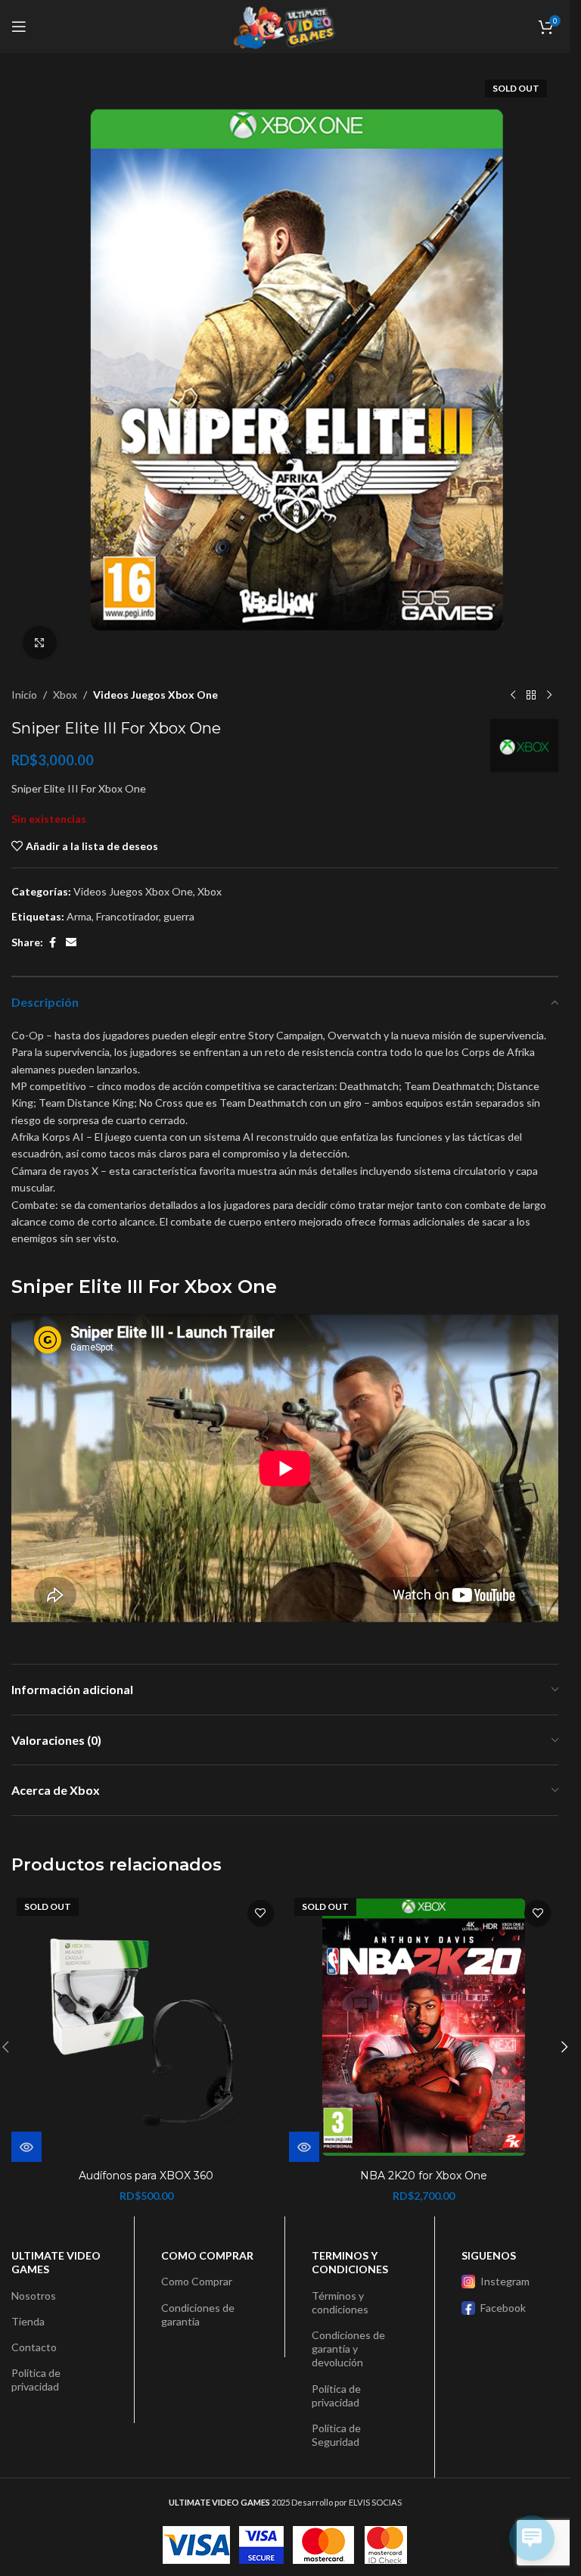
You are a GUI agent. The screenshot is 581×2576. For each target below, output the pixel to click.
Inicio (24, 695)
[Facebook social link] (52, 943)
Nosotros (34, 2296)
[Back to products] (531, 695)
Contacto (34, 2347)
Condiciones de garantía (198, 2314)
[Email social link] (71, 943)
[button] (564, 2047)
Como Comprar (197, 2281)
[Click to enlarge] (40, 643)
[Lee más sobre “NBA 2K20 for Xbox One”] (304, 2147)
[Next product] (549, 695)
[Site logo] (284, 25)
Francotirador (127, 916)
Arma (79, 916)
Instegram (505, 2281)
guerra (179, 916)
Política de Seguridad (336, 2435)
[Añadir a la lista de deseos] (261, 1913)
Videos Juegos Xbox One (155, 695)
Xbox (65, 695)
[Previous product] (513, 695)
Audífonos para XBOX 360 (146, 2176)
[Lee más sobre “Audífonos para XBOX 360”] (26, 2147)
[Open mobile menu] (19, 26)
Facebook (503, 2308)
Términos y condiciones (340, 2302)
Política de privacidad (36, 2380)
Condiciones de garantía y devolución (348, 2349)
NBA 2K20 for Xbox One (424, 2176)
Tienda (28, 2321)
